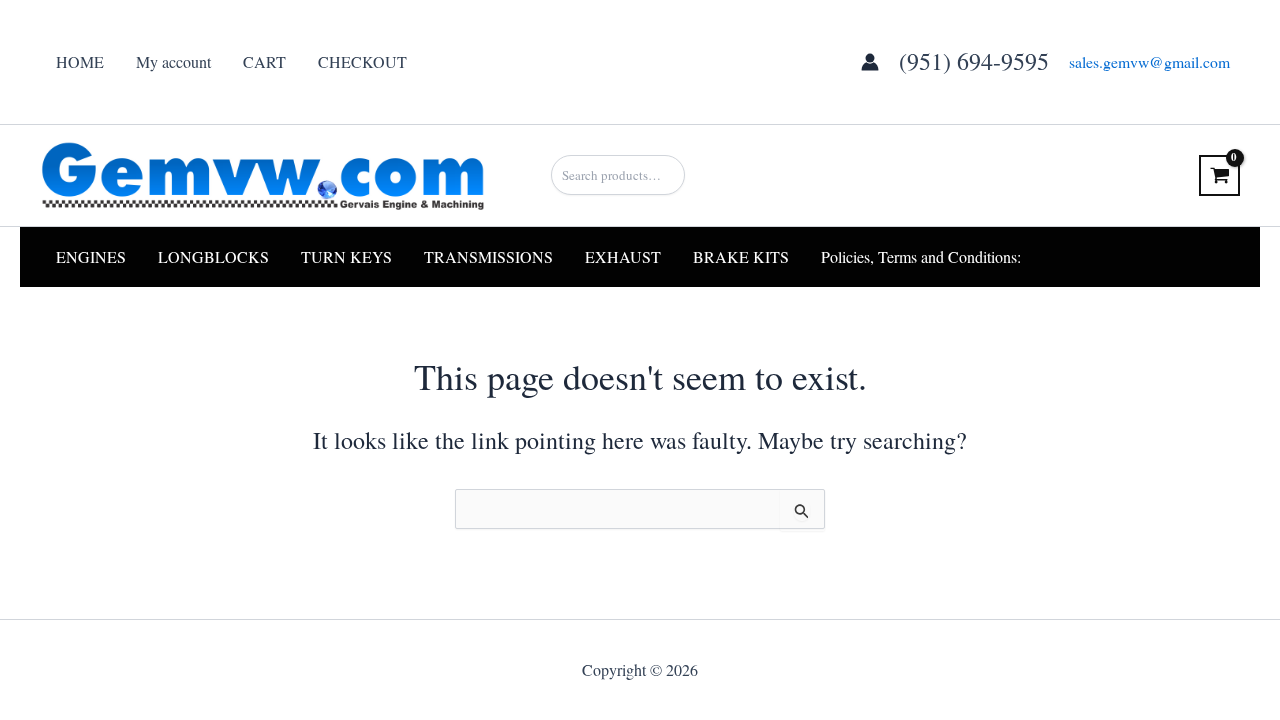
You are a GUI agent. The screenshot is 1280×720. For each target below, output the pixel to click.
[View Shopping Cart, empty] (1219, 175)
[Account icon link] (870, 62)
